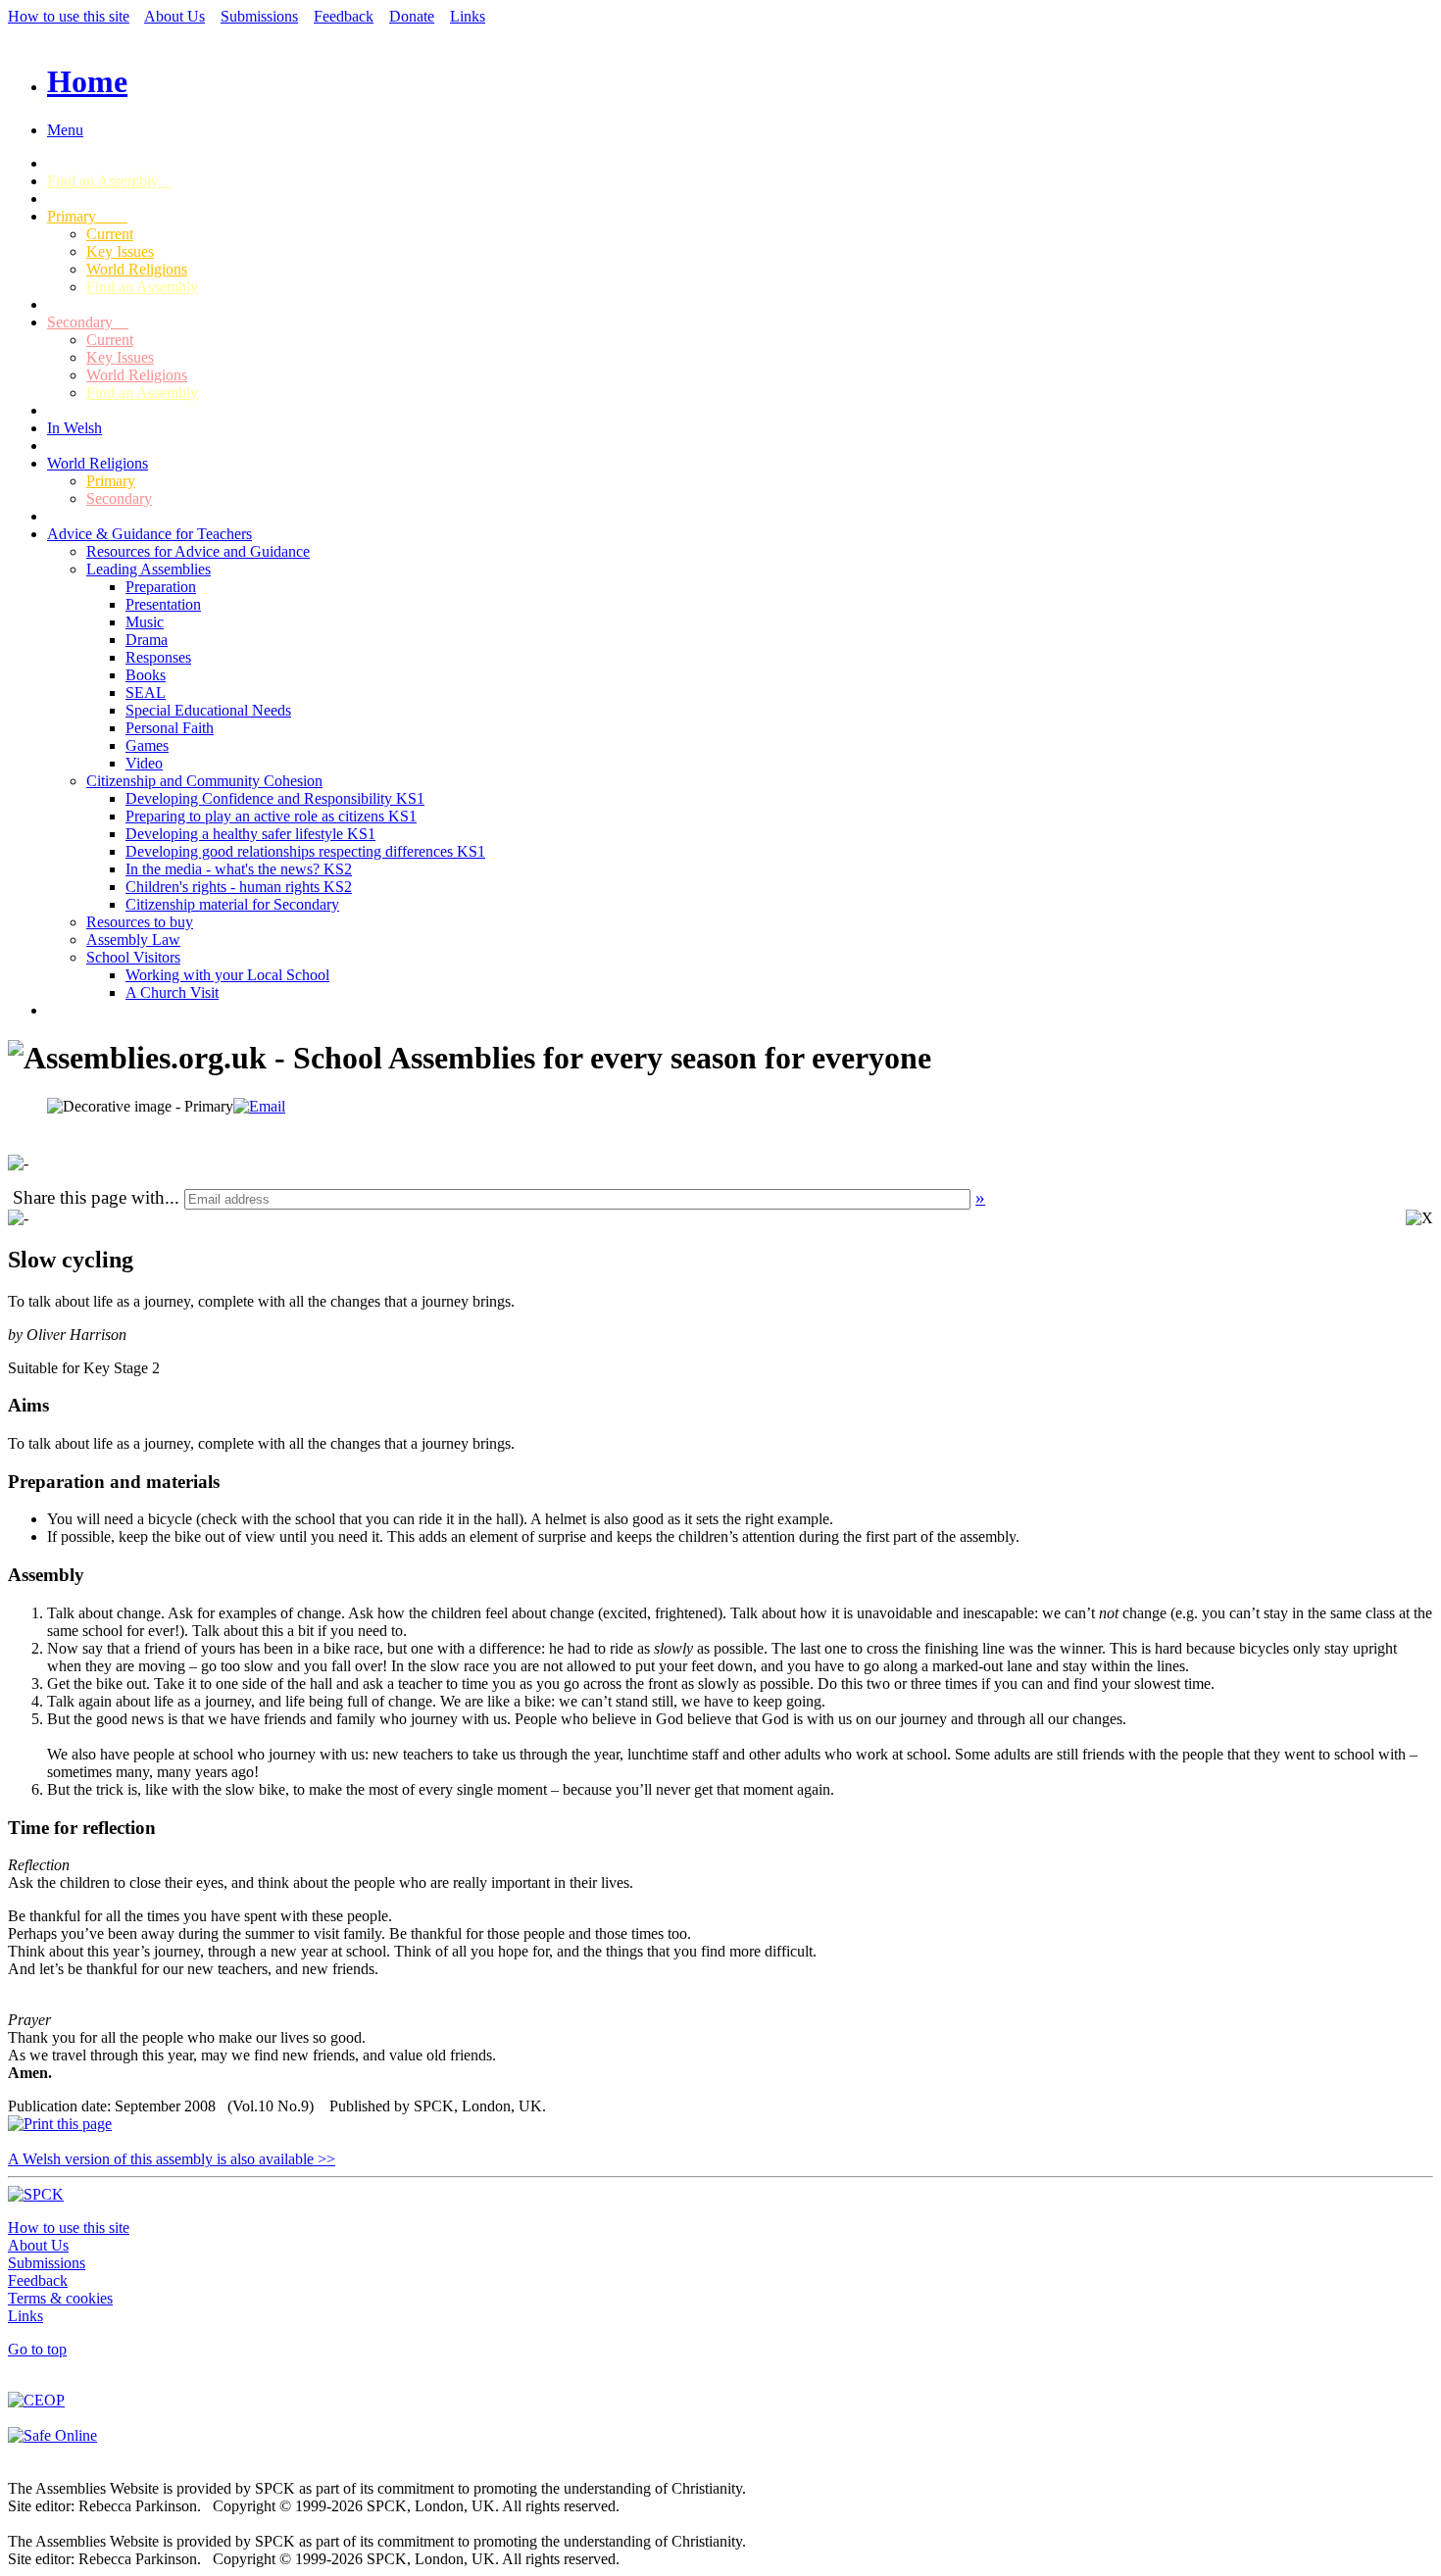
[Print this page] (60, 2124)
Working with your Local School (227, 975)
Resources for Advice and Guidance (198, 551)
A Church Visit (172, 992)
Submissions (259, 16)
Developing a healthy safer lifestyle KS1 (250, 834)
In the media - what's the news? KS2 (239, 869)
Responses (158, 657)
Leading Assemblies (149, 569)
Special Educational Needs (208, 710)
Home (87, 81)
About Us (174, 16)
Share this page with (89, 1197)
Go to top (37, 2349)
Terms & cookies (60, 2298)
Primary (87, 216)
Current (110, 234)
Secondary (88, 322)
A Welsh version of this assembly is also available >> (172, 2159)
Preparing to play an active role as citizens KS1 (271, 816)
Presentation (163, 604)
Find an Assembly (109, 181)
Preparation (161, 587)
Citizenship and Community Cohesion (204, 781)
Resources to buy (140, 922)
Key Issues (120, 251)
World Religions (137, 269)
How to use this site (69, 16)
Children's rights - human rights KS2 (239, 887)
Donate (412, 16)
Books (146, 675)
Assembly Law (133, 940)
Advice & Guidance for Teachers (149, 534)
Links (468, 16)
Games (147, 745)
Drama (147, 640)
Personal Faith (170, 728)
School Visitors (133, 957)
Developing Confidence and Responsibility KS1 (275, 798)
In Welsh (75, 428)
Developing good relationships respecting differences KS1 (305, 851)
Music (145, 622)
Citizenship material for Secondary (232, 904)
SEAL (146, 693)
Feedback (344, 16)
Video (144, 763)
